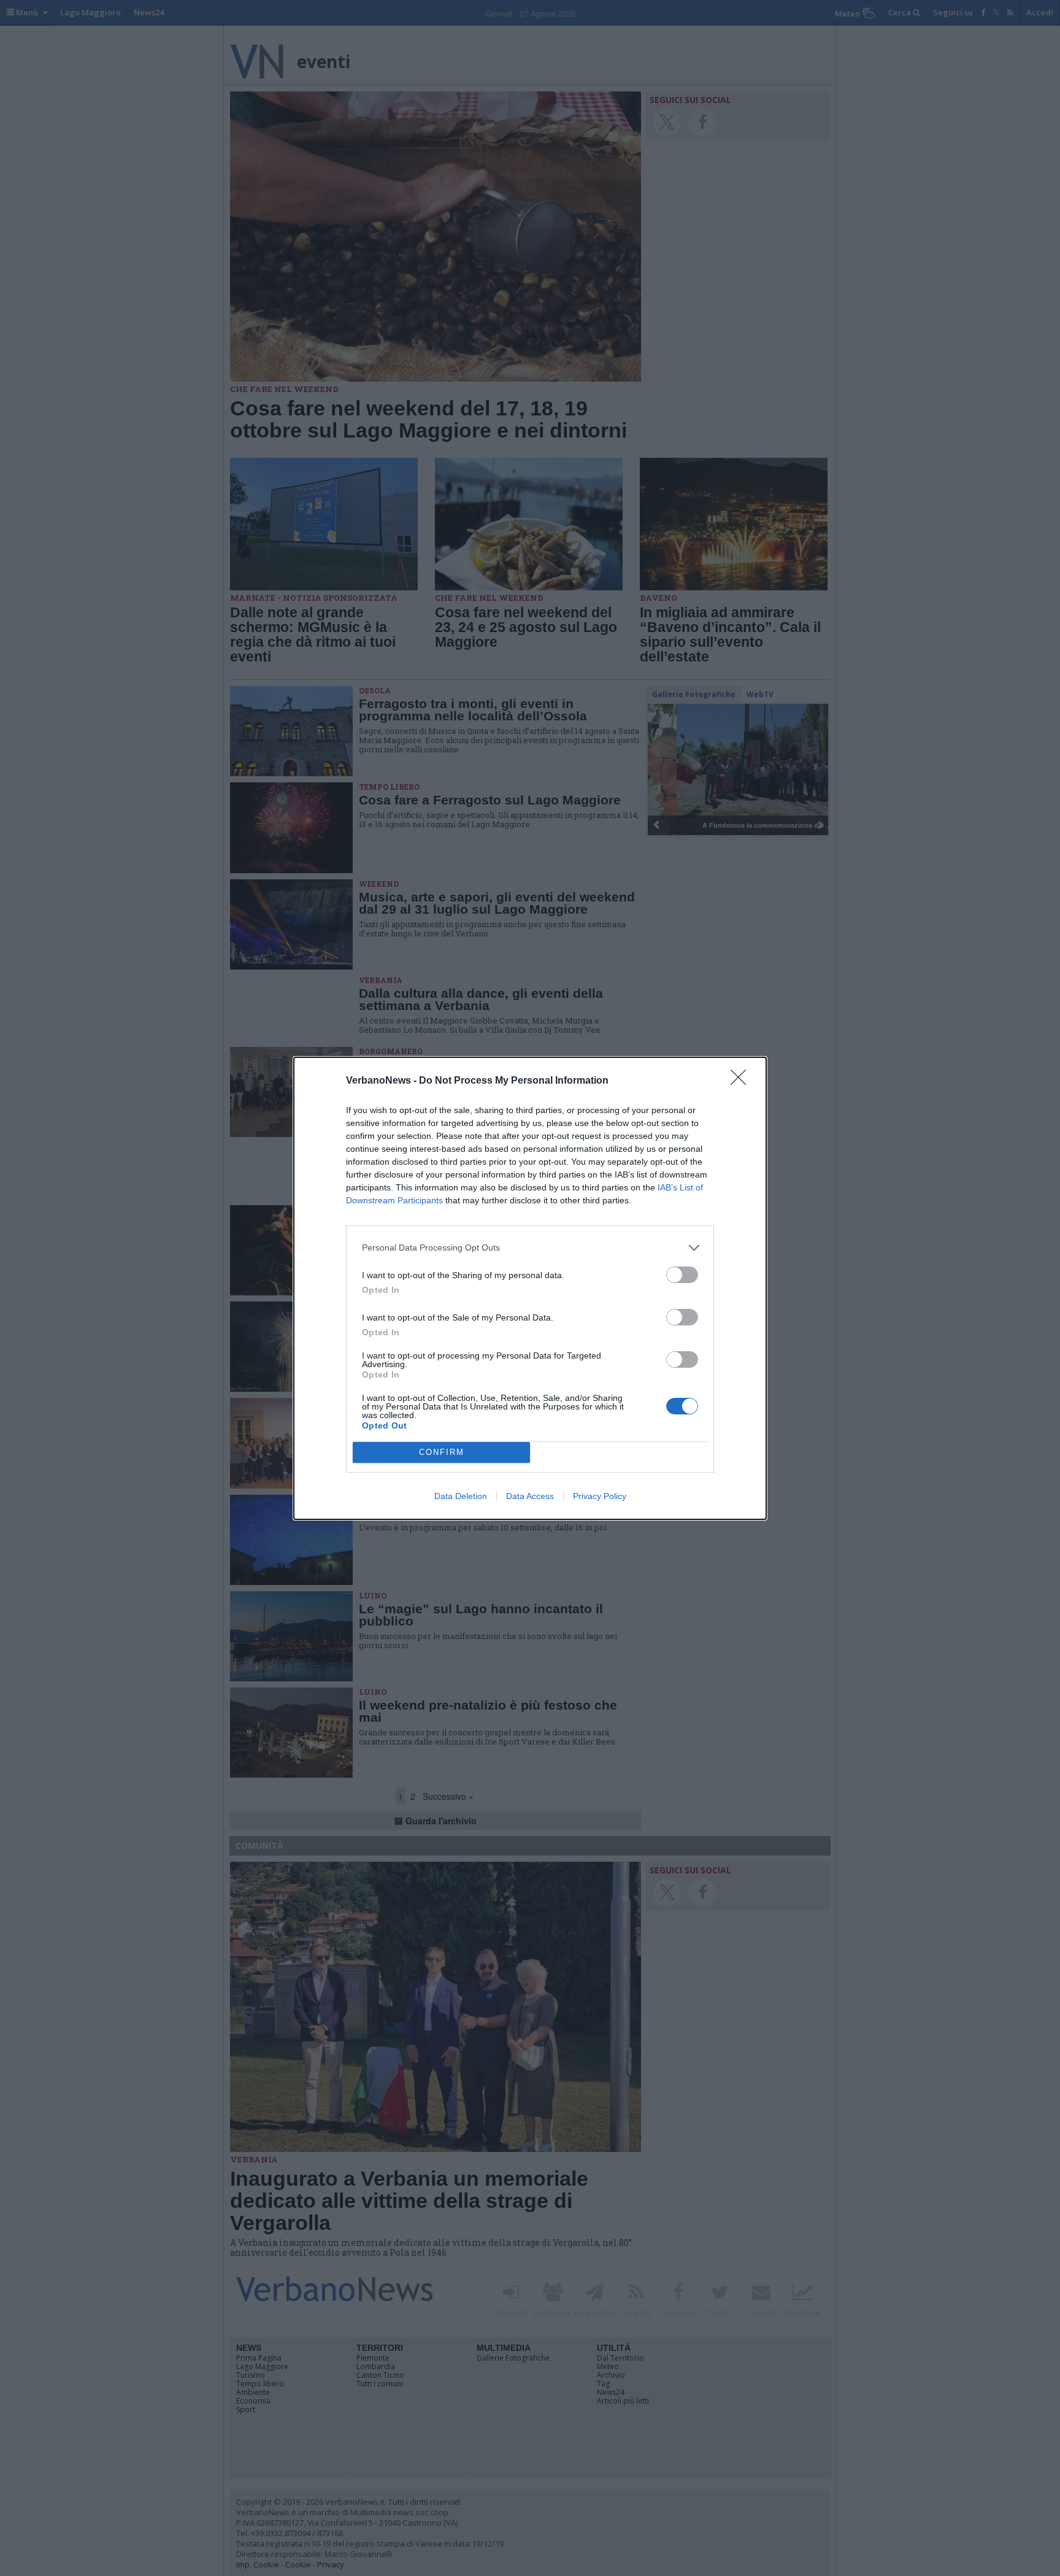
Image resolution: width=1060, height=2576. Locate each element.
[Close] (742, 1081)
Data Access (530, 1496)
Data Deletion (461, 1496)
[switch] (682, 1275)
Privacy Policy (600, 1496)
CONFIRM (442, 1452)
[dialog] (530, 1288)
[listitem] (530, 1248)
